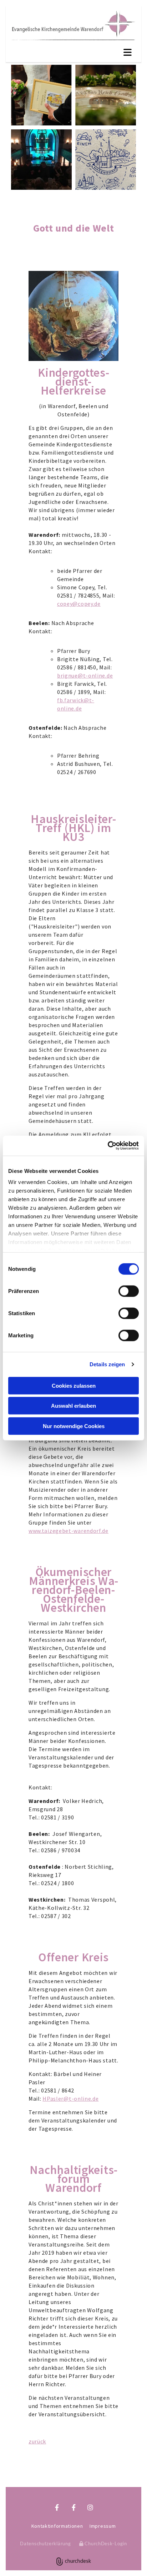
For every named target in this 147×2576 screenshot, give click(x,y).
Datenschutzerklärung (45, 2543)
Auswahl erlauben (73, 1406)
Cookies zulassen (74, 1385)
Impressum (103, 2526)
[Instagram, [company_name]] (74, 2480)
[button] (73, 53)
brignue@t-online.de (85, 675)
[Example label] (74, 2507)
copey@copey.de (79, 604)
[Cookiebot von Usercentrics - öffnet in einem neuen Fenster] (108, 1146)
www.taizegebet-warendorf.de (69, 1531)
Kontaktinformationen (57, 2526)
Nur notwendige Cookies (74, 1426)
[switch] (129, 1291)
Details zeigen (107, 1364)
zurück (37, 2441)
